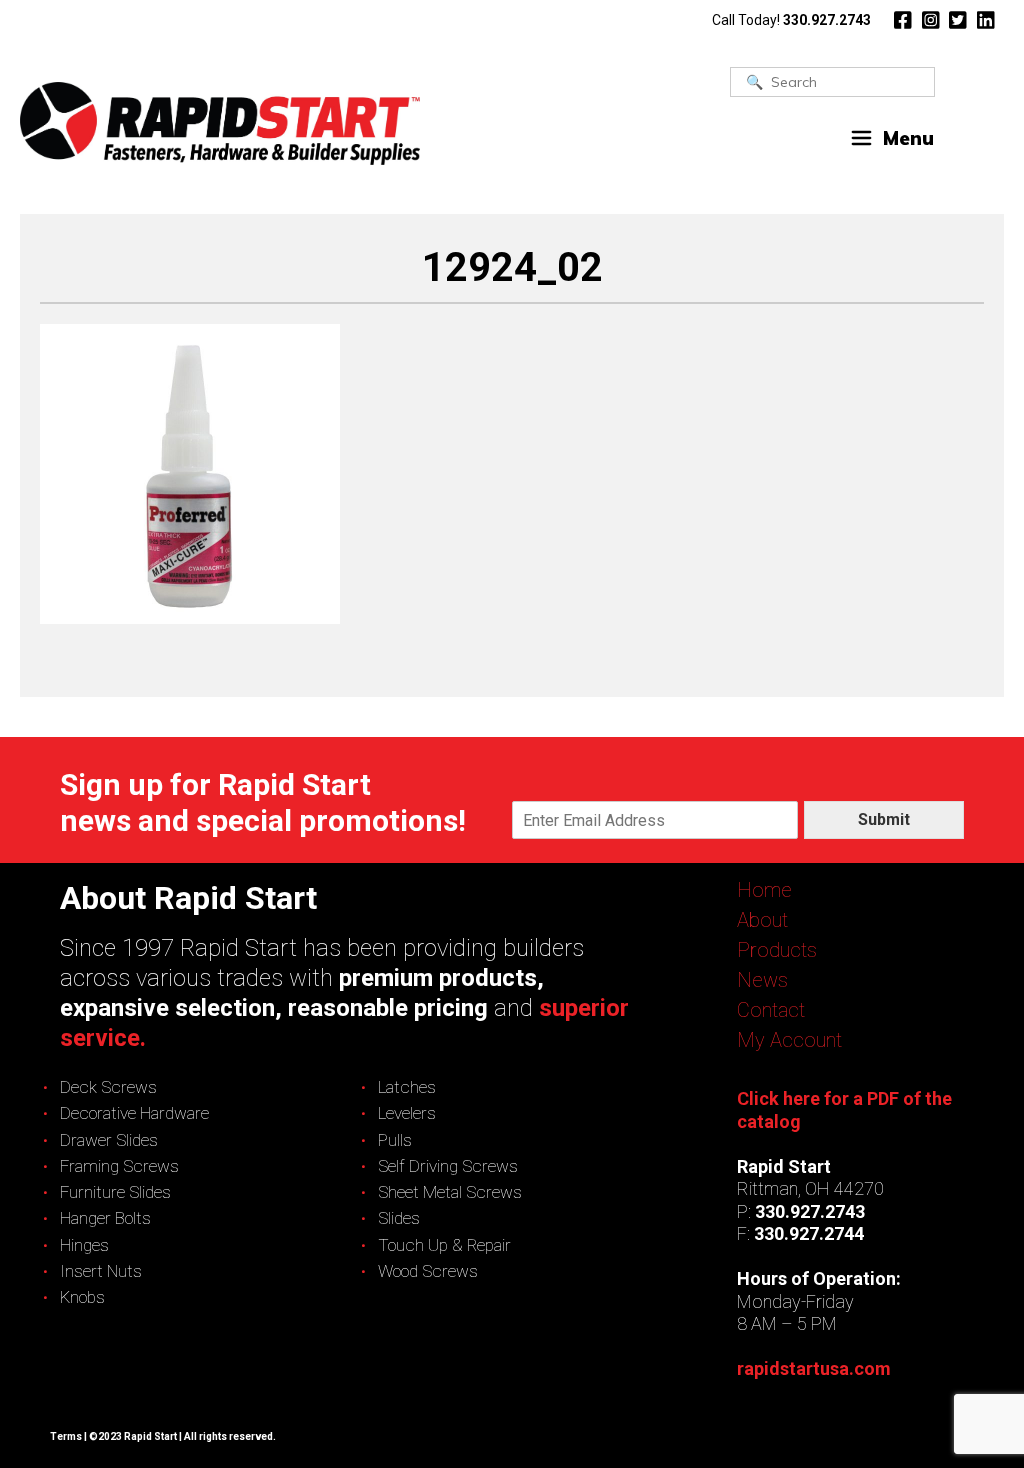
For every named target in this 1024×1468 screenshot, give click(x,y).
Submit (884, 819)
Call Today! (791, 20)
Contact (771, 1010)
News (762, 980)
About (762, 920)
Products (777, 950)
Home (764, 890)
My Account (789, 1040)
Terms (66, 1436)
